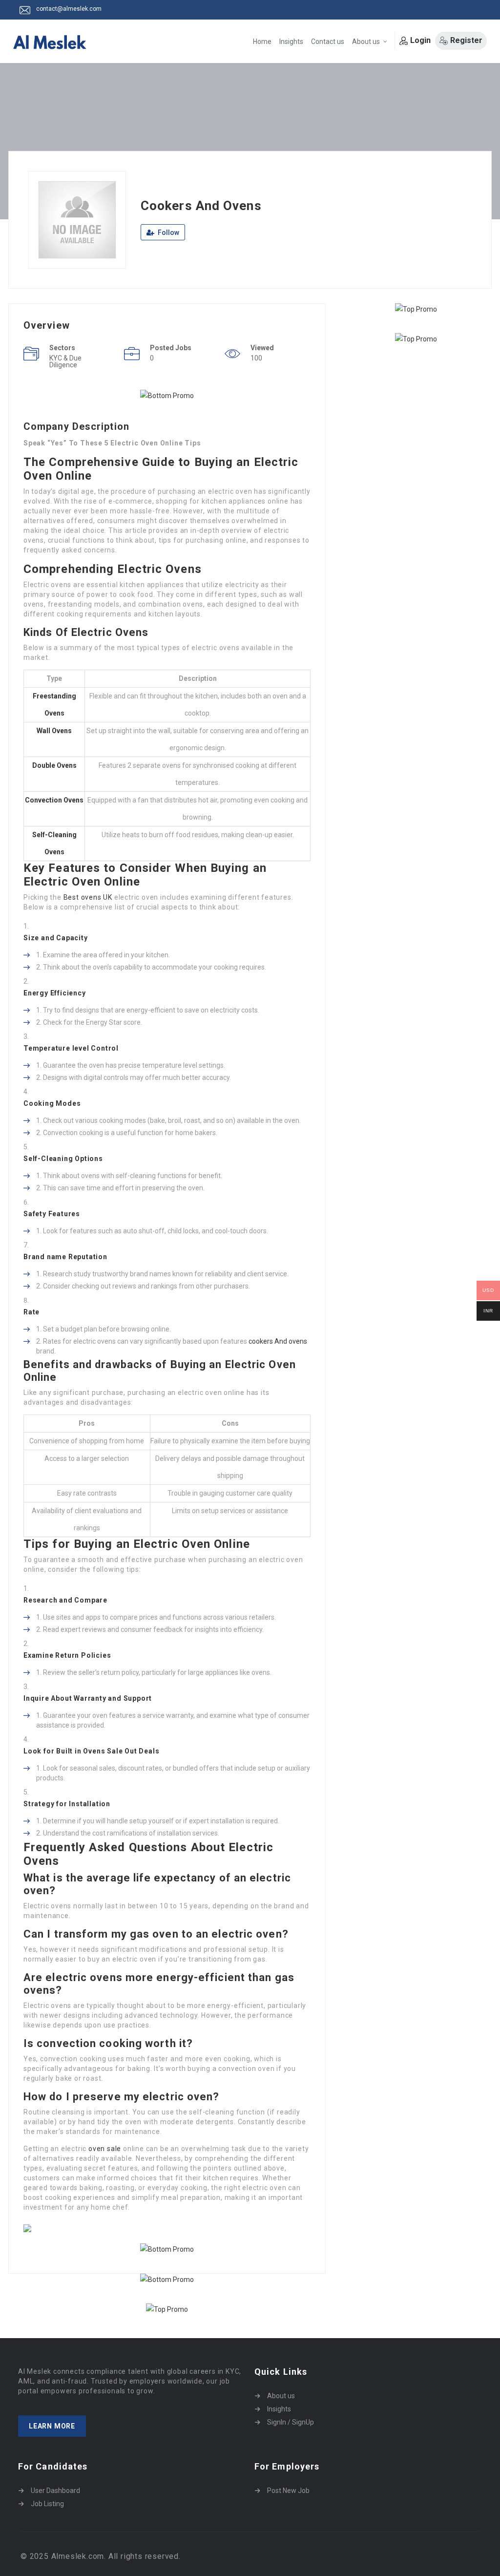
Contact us (328, 42)
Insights (291, 42)
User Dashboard (55, 2491)
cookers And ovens (278, 1341)
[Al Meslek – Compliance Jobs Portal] (50, 42)
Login (420, 40)
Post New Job (288, 2491)
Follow (168, 232)
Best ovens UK (88, 897)
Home (262, 42)
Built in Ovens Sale (89, 1751)
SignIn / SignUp (291, 2422)
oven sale (105, 2149)
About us (366, 42)
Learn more (52, 2426)
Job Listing (47, 2504)
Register (466, 40)
